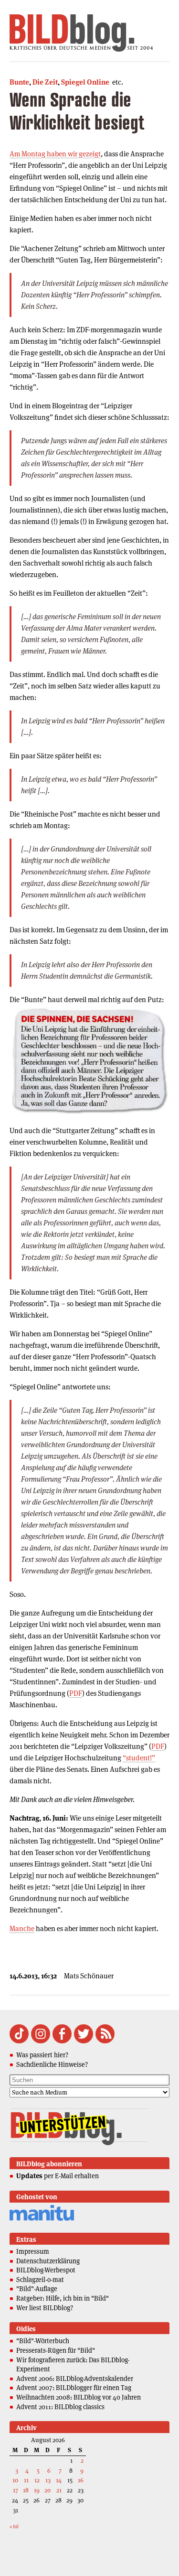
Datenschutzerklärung (48, 2261)
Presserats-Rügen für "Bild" (56, 2350)
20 (47, 2490)
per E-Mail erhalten (58, 2176)
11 (26, 2480)
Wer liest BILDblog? (45, 2308)
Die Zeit (45, 82)
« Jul (14, 2527)
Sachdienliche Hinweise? (52, 2064)
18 (26, 2490)
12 (37, 2480)
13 (48, 2480)
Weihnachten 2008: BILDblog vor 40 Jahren (79, 2397)
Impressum (33, 2251)
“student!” (139, 1758)
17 (16, 2490)
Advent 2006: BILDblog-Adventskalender (75, 2379)
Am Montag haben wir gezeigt (55, 154)
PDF (76, 1693)
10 (15, 2480)
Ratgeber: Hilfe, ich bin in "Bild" (63, 2298)
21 (59, 2490)
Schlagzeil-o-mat (40, 2280)
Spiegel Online (85, 82)
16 (81, 2480)
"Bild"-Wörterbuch (43, 2341)
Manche (22, 1928)
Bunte (19, 82)
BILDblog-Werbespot (46, 2270)
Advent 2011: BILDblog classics (60, 2407)
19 (37, 2490)
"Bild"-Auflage (37, 2289)
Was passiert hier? (42, 2055)
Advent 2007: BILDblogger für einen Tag (74, 2388)
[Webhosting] (42, 2219)
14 (59, 2480)
